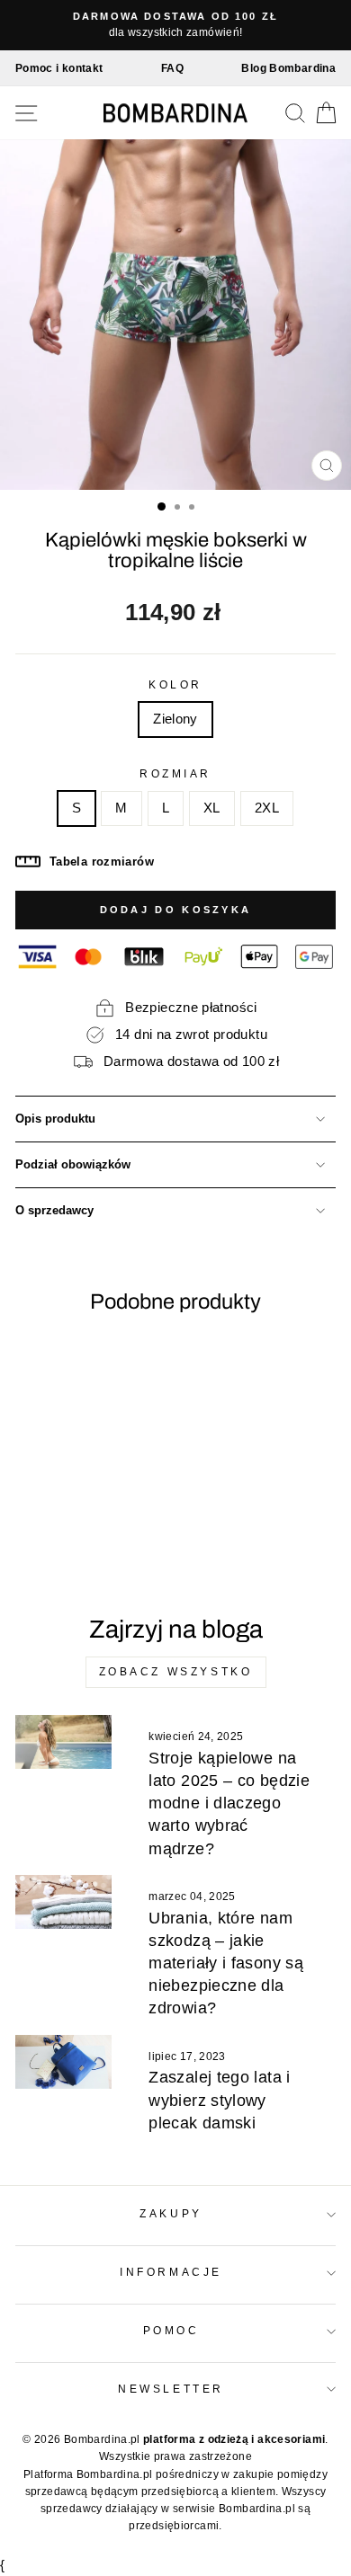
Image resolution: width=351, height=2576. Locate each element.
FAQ (172, 68)
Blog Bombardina (288, 68)
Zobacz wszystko (176, 1672)
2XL (267, 808)
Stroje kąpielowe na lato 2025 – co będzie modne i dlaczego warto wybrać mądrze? (229, 1803)
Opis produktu (55, 1119)
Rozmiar (175, 773)
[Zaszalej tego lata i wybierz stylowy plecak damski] (63, 2062)
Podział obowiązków (73, 1165)
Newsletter (171, 2389)
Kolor (175, 684)
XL (212, 808)
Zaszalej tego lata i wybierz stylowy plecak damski (219, 2100)
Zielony (175, 719)
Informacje (171, 2272)
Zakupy (171, 2213)
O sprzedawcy (54, 1211)
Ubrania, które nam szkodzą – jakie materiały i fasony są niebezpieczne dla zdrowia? (226, 1963)
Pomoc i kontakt (59, 68)
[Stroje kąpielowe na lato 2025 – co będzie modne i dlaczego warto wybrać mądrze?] (63, 1742)
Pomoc (171, 2330)
